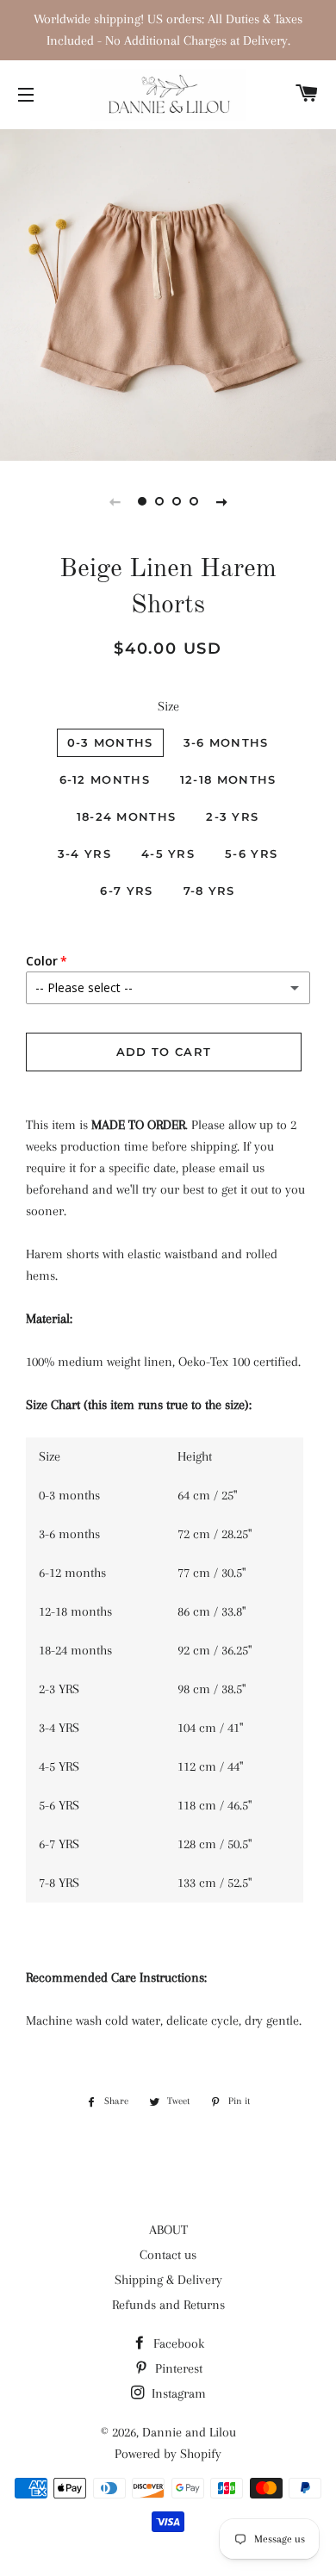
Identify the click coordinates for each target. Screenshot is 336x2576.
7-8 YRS (209, 891)
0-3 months (110, 742)
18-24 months (127, 816)
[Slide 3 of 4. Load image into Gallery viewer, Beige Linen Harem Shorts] (177, 501)
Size (168, 706)
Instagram (177, 2393)
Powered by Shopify (168, 2454)
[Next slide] (221, 501)
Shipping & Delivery (168, 2280)
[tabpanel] (168, 293)
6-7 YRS (126, 891)
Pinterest (177, 2368)
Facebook (177, 2343)
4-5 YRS (168, 853)
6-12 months (105, 779)
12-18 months (228, 779)
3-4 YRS (84, 853)
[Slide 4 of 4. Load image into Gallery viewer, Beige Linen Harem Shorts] (194, 501)
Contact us (168, 2255)
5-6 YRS (251, 853)
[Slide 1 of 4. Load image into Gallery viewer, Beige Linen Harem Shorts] (142, 501)
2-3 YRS (232, 816)
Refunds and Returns (168, 2305)
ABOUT (168, 2230)
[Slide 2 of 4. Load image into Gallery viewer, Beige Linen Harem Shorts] (159, 501)
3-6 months (226, 742)
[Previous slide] (115, 501)
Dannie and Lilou (189, 2432)
